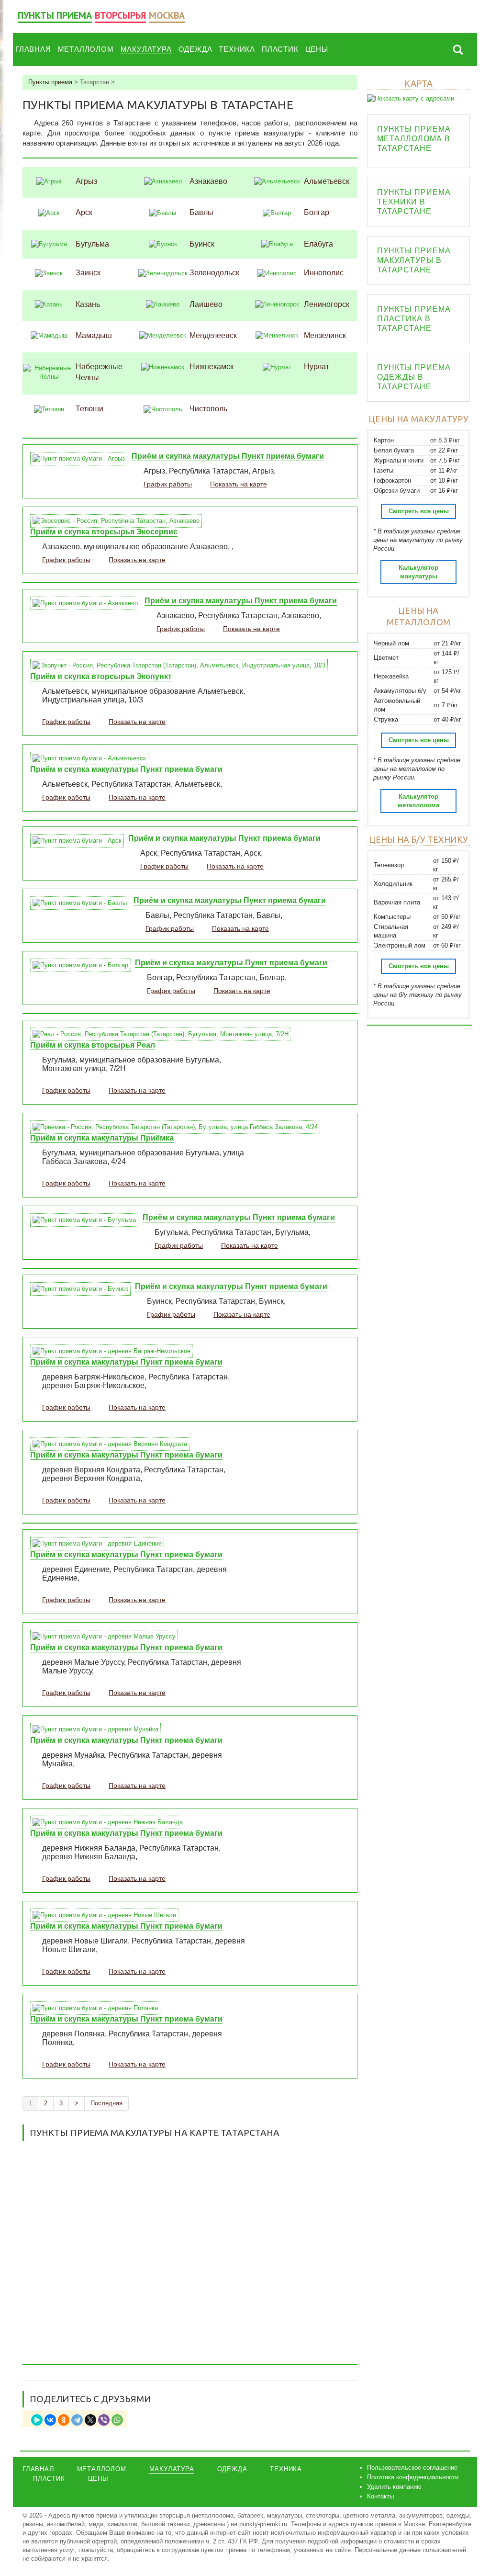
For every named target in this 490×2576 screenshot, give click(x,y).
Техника (237, 49)
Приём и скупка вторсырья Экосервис (104, 532)
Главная (33, 49)
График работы (168, 484)
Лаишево (206, 304)
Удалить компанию (394, 2487)
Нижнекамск (212, 367)
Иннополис (324, 273)
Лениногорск (327, 304)
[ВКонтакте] (50, 2420)
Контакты (380, 2496)
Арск (84, 212)
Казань (88, 304)
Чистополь (208, 409)
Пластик (280, 49)
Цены (317, 49)
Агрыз (86, 181)
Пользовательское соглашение (412, 2468)
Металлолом (86, 49)
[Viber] (104, 2420)
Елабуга (318, 244)
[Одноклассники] (64, 2420)
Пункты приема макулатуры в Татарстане (414, 260)
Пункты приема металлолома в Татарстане (414, 139)
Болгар (317, 212)
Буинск (202, 244)
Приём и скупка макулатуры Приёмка (102, 1138)
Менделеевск (213, 335)
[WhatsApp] (117, 2420)
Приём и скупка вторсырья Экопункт (101, 676)
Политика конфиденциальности (413, 2477)
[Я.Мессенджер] (37, 2420)
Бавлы (201, 212)
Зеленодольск (214, 273)
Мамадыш (94, 335)
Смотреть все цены (419, 511)
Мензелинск (325, 335)
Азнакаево (208, 181)
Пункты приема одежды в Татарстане (414, 377)
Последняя (106, 2103)
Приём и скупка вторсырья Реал (93, 1045)
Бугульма (92, 244)
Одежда (195, 49)
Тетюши (89, 409)
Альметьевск (327, 181)
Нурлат (317, 367)
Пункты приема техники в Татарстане (414, 202)
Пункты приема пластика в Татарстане (414, 319)
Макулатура (146, 49)
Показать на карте (239, 484)
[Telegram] (77, 2420)
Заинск (88, 273)
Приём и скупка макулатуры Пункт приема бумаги (228, 456)
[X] (90, 2420)
